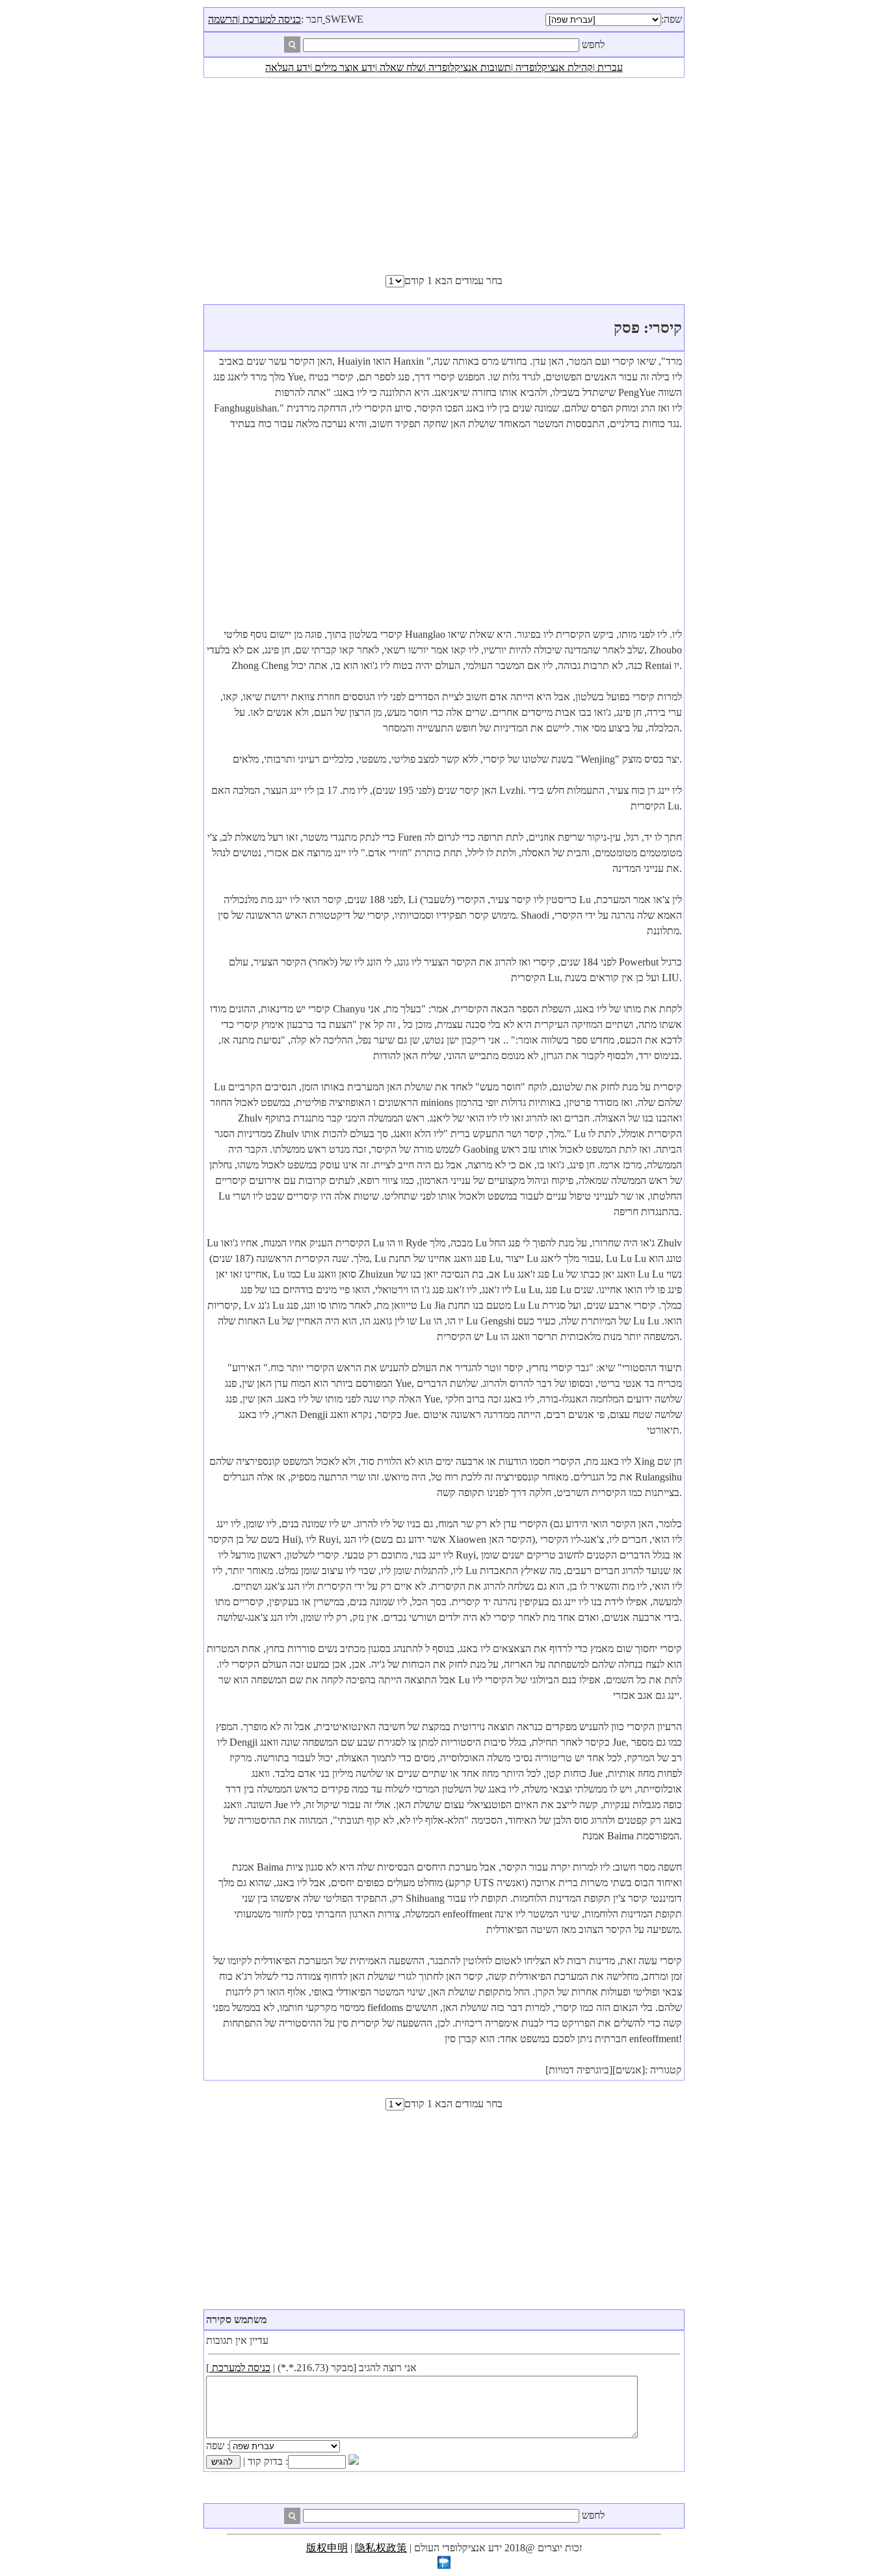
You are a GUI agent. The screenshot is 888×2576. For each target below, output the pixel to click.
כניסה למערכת (270, 19)
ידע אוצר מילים (344, 67)
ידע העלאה (288, 67)
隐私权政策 (381, 2548)
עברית (609, 67)
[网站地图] (444, 2565)
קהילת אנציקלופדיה (553, 67)
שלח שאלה (400, 67)
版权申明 (327, 2548)
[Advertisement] (444, 176)
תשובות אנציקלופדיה (468, 67)
